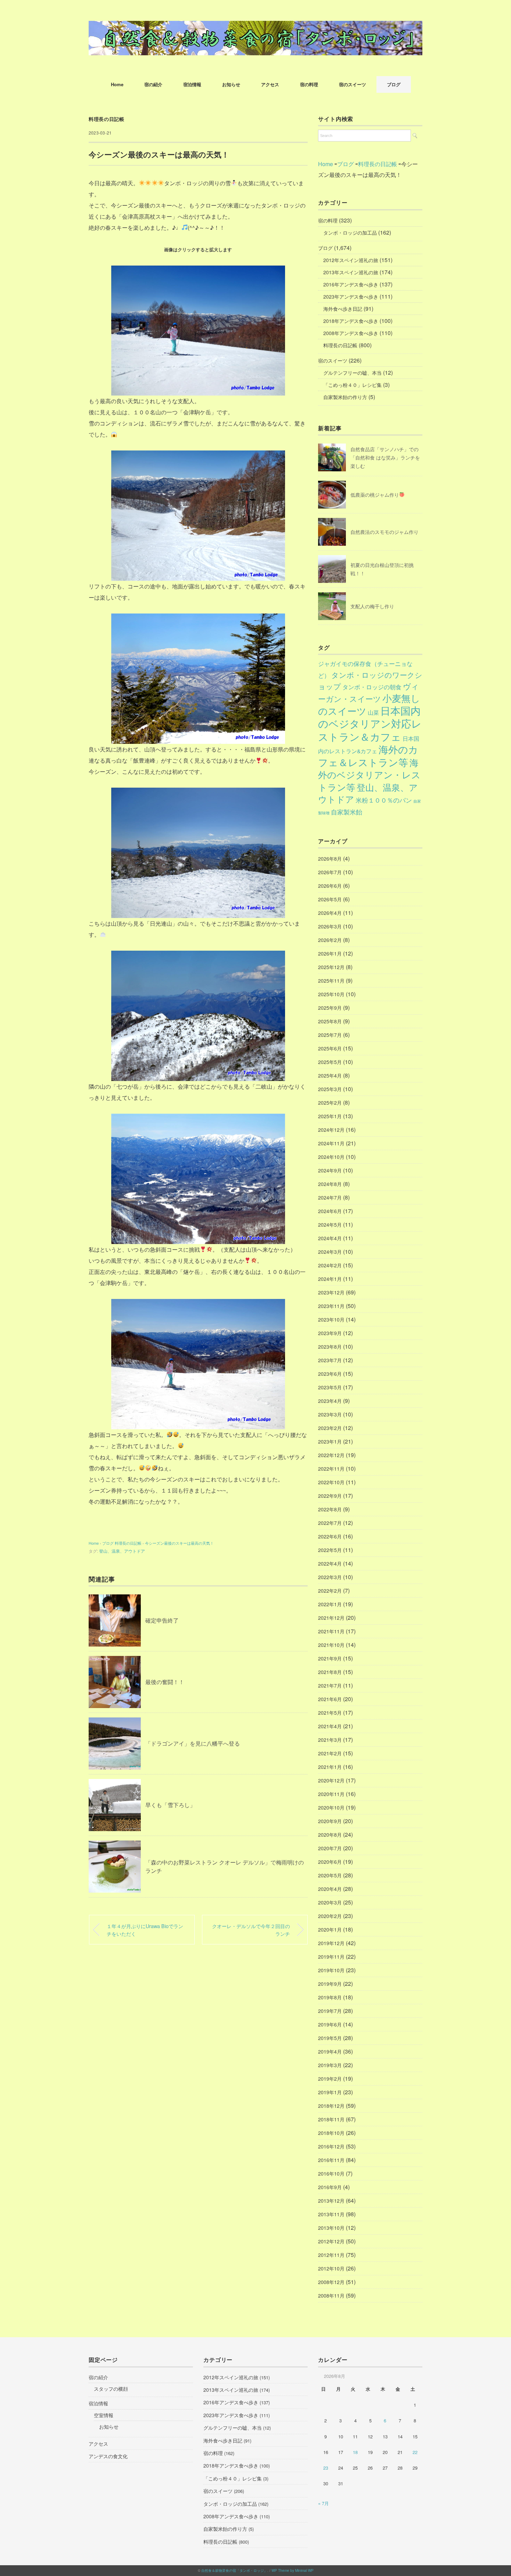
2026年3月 (330, 926)
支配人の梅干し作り (372, 606)
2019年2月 (330, 2079)
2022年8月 (330, 1509)
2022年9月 (330, 1496)
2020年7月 (330, 1848)
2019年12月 (331, 1943)
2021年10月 (331, 1645)
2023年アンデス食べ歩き (351, 296)
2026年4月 (330, 913)
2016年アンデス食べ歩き (351, 284)
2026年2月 (330, 940)
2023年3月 (330, 1414)
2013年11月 (331, 2214)
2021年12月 (331, 1618)
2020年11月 (331, 1794)
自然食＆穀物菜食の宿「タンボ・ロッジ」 (234, 2570)
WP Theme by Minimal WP (293, 2570)
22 (415, 2452)
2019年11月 (331, 1957)
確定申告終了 (162, 1620)
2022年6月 (330, 1536)
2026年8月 (330, 859)
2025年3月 (330, 1089)
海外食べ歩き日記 (343, 309)
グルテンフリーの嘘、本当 (352, 373)
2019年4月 (330, 2051)
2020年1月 (330, 1929)
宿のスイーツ (352, 84)
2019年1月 (330, 2092)
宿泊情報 (192, 84)
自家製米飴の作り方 (345, 397)
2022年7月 (330, 1523)
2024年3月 (330, 1252)
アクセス (270, 84)
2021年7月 (330, 1685)
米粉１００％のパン (384, 800)
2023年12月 (331, 1292)
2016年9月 (330, 2187)
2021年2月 (330, 1753)
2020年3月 (330, 1902)
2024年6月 (330, 1211)
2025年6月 (330, 1048)
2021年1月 (330, 1767)
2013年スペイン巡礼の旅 (351, 272)
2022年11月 (331, 1469)
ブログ (394, 84)
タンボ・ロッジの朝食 (372, 687)
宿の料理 (309, 84)
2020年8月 (330, 1835)
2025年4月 (330, 1075)
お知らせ (231, 84)
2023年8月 (330, 1347)
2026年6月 (330, 886)
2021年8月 (330, 1672)
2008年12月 (331, 2282)
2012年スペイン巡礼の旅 (351, 260)
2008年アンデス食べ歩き (351, 333)
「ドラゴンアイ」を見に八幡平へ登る (193, 1743)
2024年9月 (330, 1170)
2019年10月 (331, 1970)
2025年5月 (330, 1062)
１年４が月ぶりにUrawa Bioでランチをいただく (145, 1930)
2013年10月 (331, 2228)
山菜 (373, 712)
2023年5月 (330, 1387)
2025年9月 (330, 1008)
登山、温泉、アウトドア (122, 1551)
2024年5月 (330, 1225)
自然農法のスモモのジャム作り (384, 532)
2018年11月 (331, 2119)
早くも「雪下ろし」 (170, 1805)
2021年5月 (330, 1713)
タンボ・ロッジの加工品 (350, 233)
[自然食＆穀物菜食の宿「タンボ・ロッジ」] (255, 26)
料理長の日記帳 (107, 119)
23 (326, 2468)
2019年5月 (330, 2038)
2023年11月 (331, 1306)
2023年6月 (330, 1374)
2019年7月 (330, 2011)
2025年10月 (331, 994)
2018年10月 (331, 2133)
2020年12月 (331, 1780)
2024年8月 (330, 1184)
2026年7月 (330, 872)
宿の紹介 (153, 84)
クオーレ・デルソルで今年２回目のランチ (251, 1930)
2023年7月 (330, 1360)
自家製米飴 (347, 812)
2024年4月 (330, 1238)
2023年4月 (330, 1401)
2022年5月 (330, 1550)
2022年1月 (330, 1604)
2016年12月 (331, 2146)
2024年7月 (330, 1197)
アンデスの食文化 (108, 2456)
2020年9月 (330, 1821)
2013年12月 (331, 2201)
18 (355, 2452)
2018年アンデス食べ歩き (351, 321)
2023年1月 (330, 1441)
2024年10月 (331, 1157)
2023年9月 (330, 1333)
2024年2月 (330, 1265)
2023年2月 (330, 1428)
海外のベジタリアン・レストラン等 (369, 775)
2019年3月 (330, 2065)
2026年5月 (330, 899)
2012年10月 (331, 2268)
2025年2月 (330, 1103)
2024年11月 (331, 1143)
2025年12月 (331, 967)
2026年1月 (330, 953)
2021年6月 (330, 1699)
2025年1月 (330, 1116)
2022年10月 (331, 1482)
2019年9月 (330, 1984)
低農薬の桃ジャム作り (375, 495)
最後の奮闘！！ (165, 1682)
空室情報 (104, 2415)
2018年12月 (331, 2106)
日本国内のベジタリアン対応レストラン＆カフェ (370, 723)
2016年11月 (331, 2160)
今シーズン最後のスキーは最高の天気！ (179, 1543)
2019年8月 (330, 1997)
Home (117, 84)
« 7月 (323, 2503)
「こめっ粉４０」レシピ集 (352, 385)
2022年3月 (330, 1577)
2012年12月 (331, 2241)
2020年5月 (330, 1875)
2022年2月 (330, 1591)
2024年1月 (330, 1279)
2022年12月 (331, 1455)
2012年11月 (331, 2255)
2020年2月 (330, 1916)
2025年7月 (330, 1035)
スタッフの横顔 (111, 2389)
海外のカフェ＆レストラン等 (368, 755)
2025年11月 (331, 981)
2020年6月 (330, 1862)
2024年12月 (331, 1130)
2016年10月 (331, 2173)
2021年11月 (331, 1631)
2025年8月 (330, 1021)
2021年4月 (330, 1726)
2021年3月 (330, 1740)
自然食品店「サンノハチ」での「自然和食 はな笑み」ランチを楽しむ (385, 457)
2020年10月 (331, 1807)
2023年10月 (331, 1319)
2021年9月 (330, 1658)
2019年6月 (330, 2024)
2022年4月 (330, 1563)
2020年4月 (330, 1889)
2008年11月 (331, 2295)
